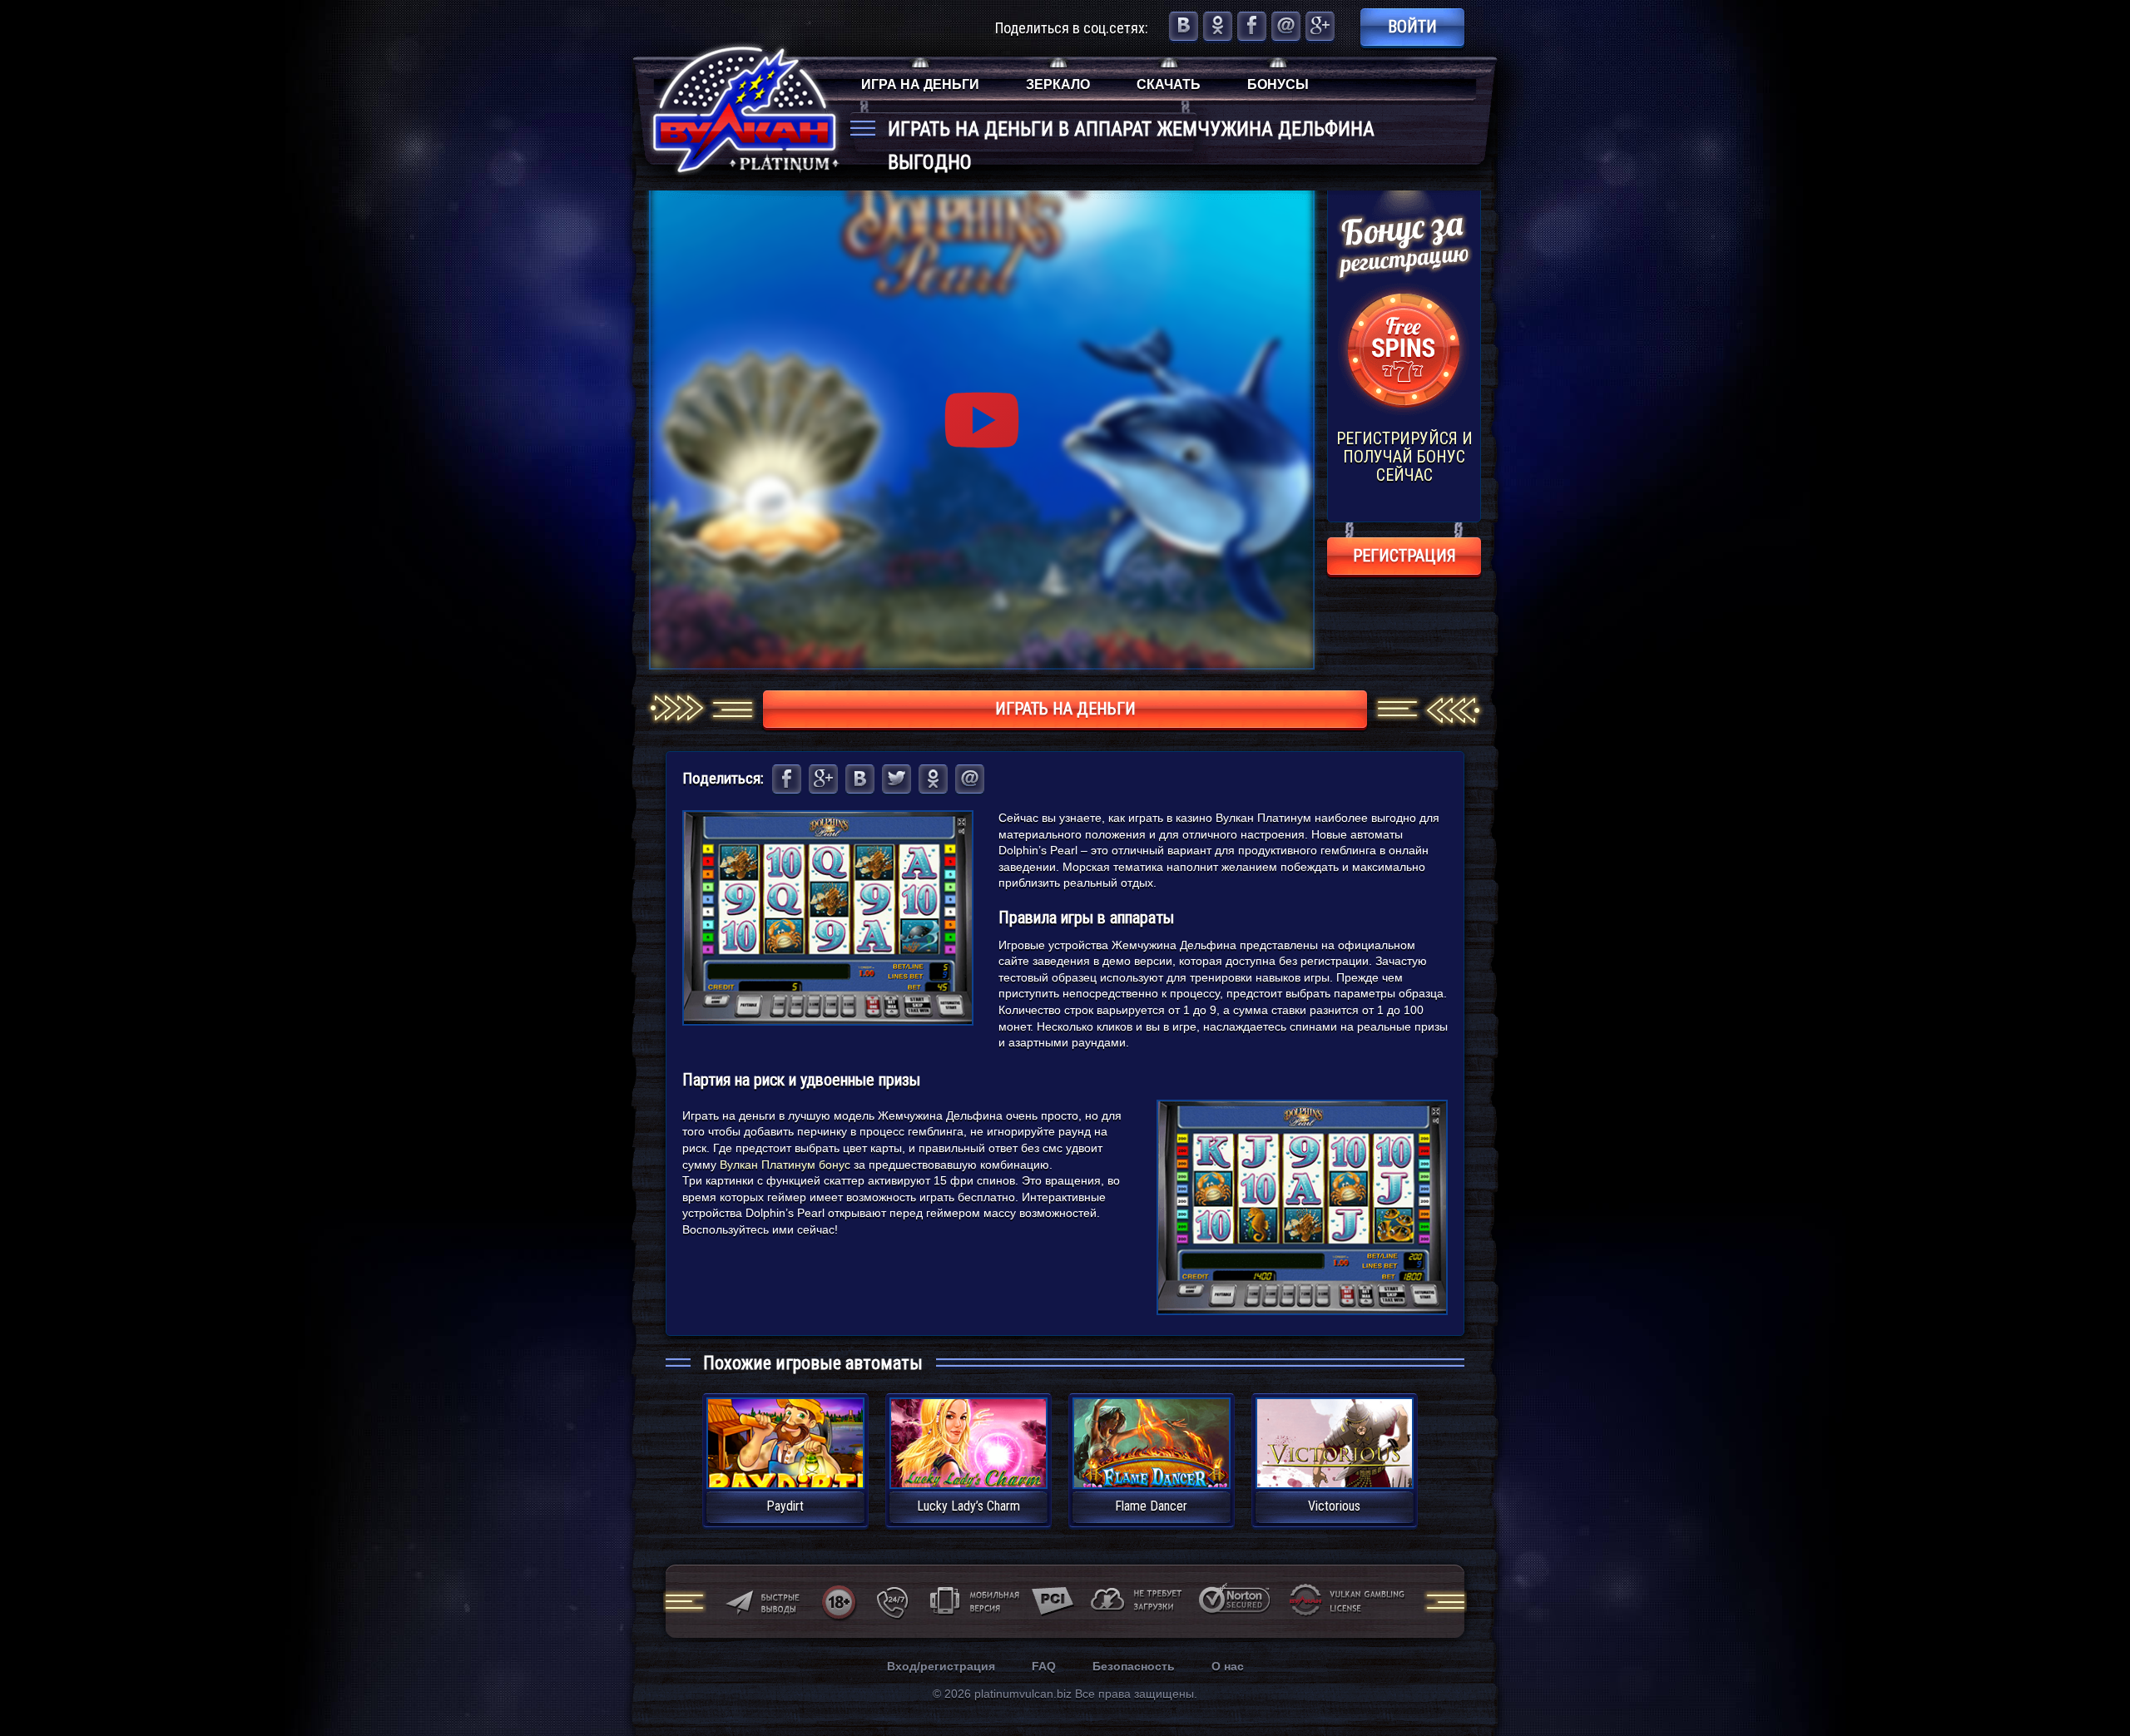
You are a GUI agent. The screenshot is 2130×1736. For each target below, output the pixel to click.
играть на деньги (1065, 709)
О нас (1228, 1666)
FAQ (1044, 1666)
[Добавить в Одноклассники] (1218, 26)
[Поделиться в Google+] (1320, 26)
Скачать (1169, 84)
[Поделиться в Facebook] (1252, 26)
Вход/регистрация (941, 1666)
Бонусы (1278, 84)
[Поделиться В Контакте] (1184, 26)
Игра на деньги (920, 84)
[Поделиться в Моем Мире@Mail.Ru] (1286, 26)
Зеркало (1058, 84)
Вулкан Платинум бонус (785, 1165)
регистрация (1404, 556)
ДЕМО (785, 1463)
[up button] (2092, 1678)
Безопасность (1134, 1666)
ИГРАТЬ (785, 1433)
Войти (1412, 27)
